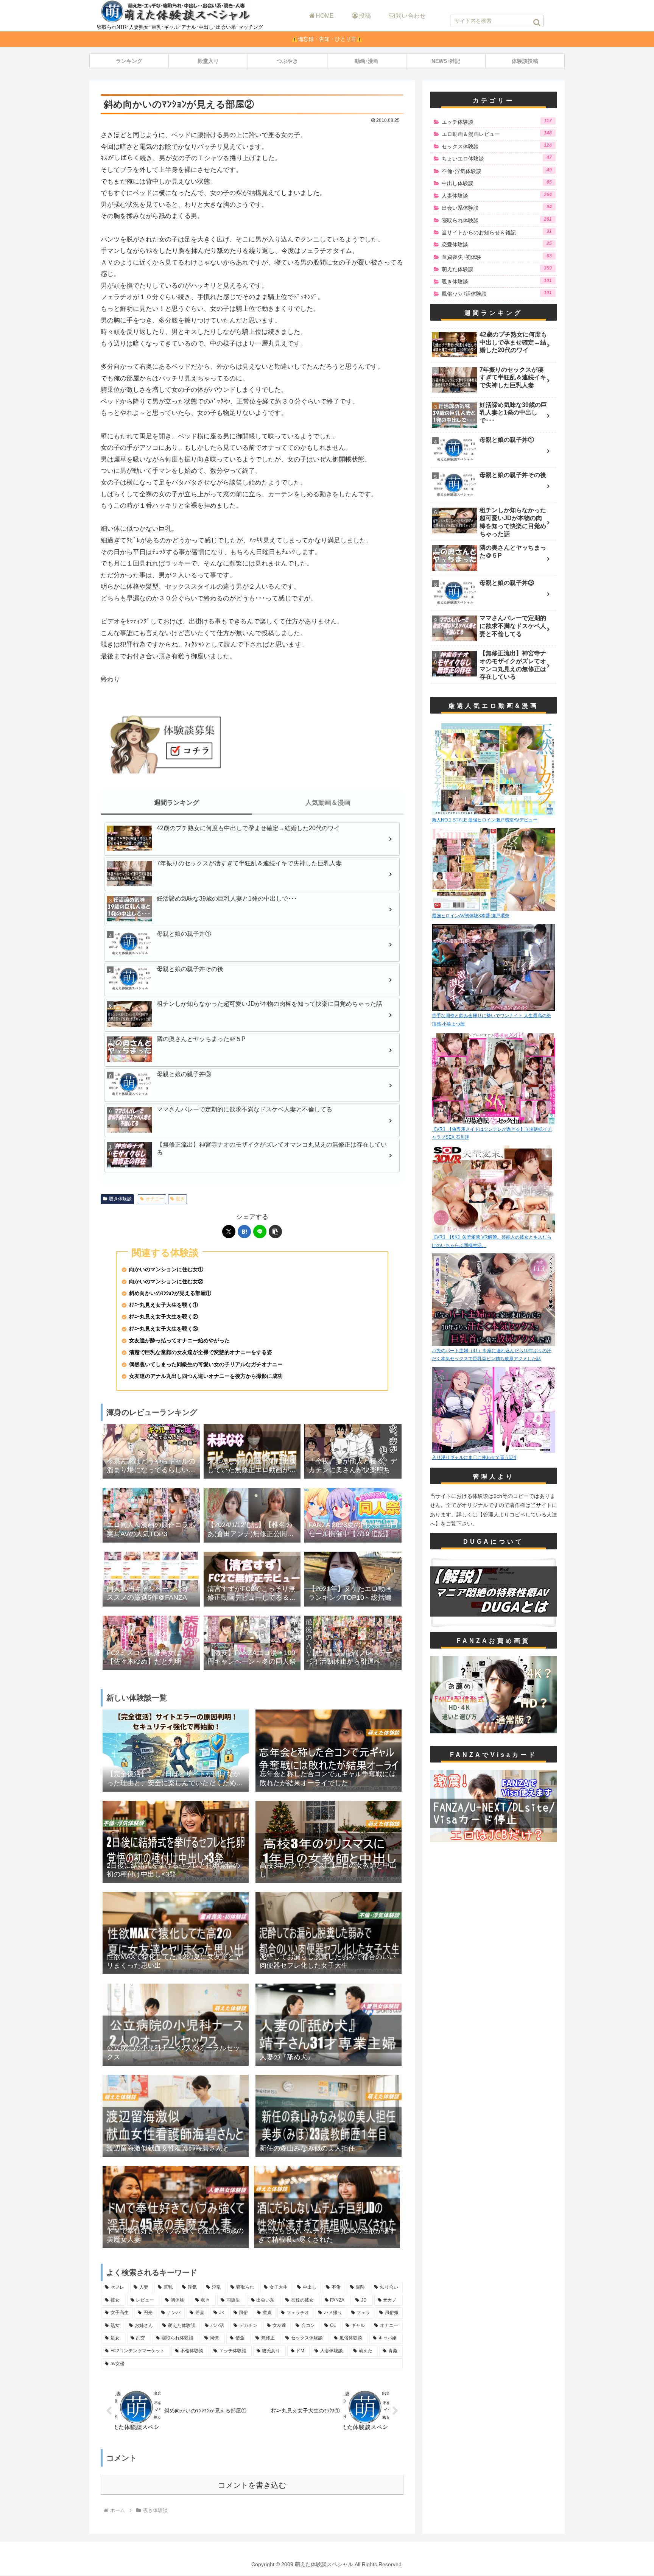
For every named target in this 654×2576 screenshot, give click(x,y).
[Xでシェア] (229, 1232)
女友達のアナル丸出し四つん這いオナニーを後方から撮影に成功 (206, 1376)
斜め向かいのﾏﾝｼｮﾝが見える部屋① (170, 1293)
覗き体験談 (120, 1199)
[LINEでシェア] (260, 1232)
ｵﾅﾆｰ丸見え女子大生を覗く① (163, 1305)
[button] (537, 22)
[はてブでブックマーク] (244, 1232)
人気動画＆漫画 (328, 803)
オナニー (155, 1199)
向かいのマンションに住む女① (166, 1269)
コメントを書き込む (252, 2485)
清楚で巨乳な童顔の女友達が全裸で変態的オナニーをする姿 (201, 1352)
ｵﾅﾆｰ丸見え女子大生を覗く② (163, 1317)
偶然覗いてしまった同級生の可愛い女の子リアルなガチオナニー (206, 1364)
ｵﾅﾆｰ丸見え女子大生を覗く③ (163, 1329)
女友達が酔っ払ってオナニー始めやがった (179, 1341)
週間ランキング (177, 803)
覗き (180, 1199)
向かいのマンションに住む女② (166, 1282)
